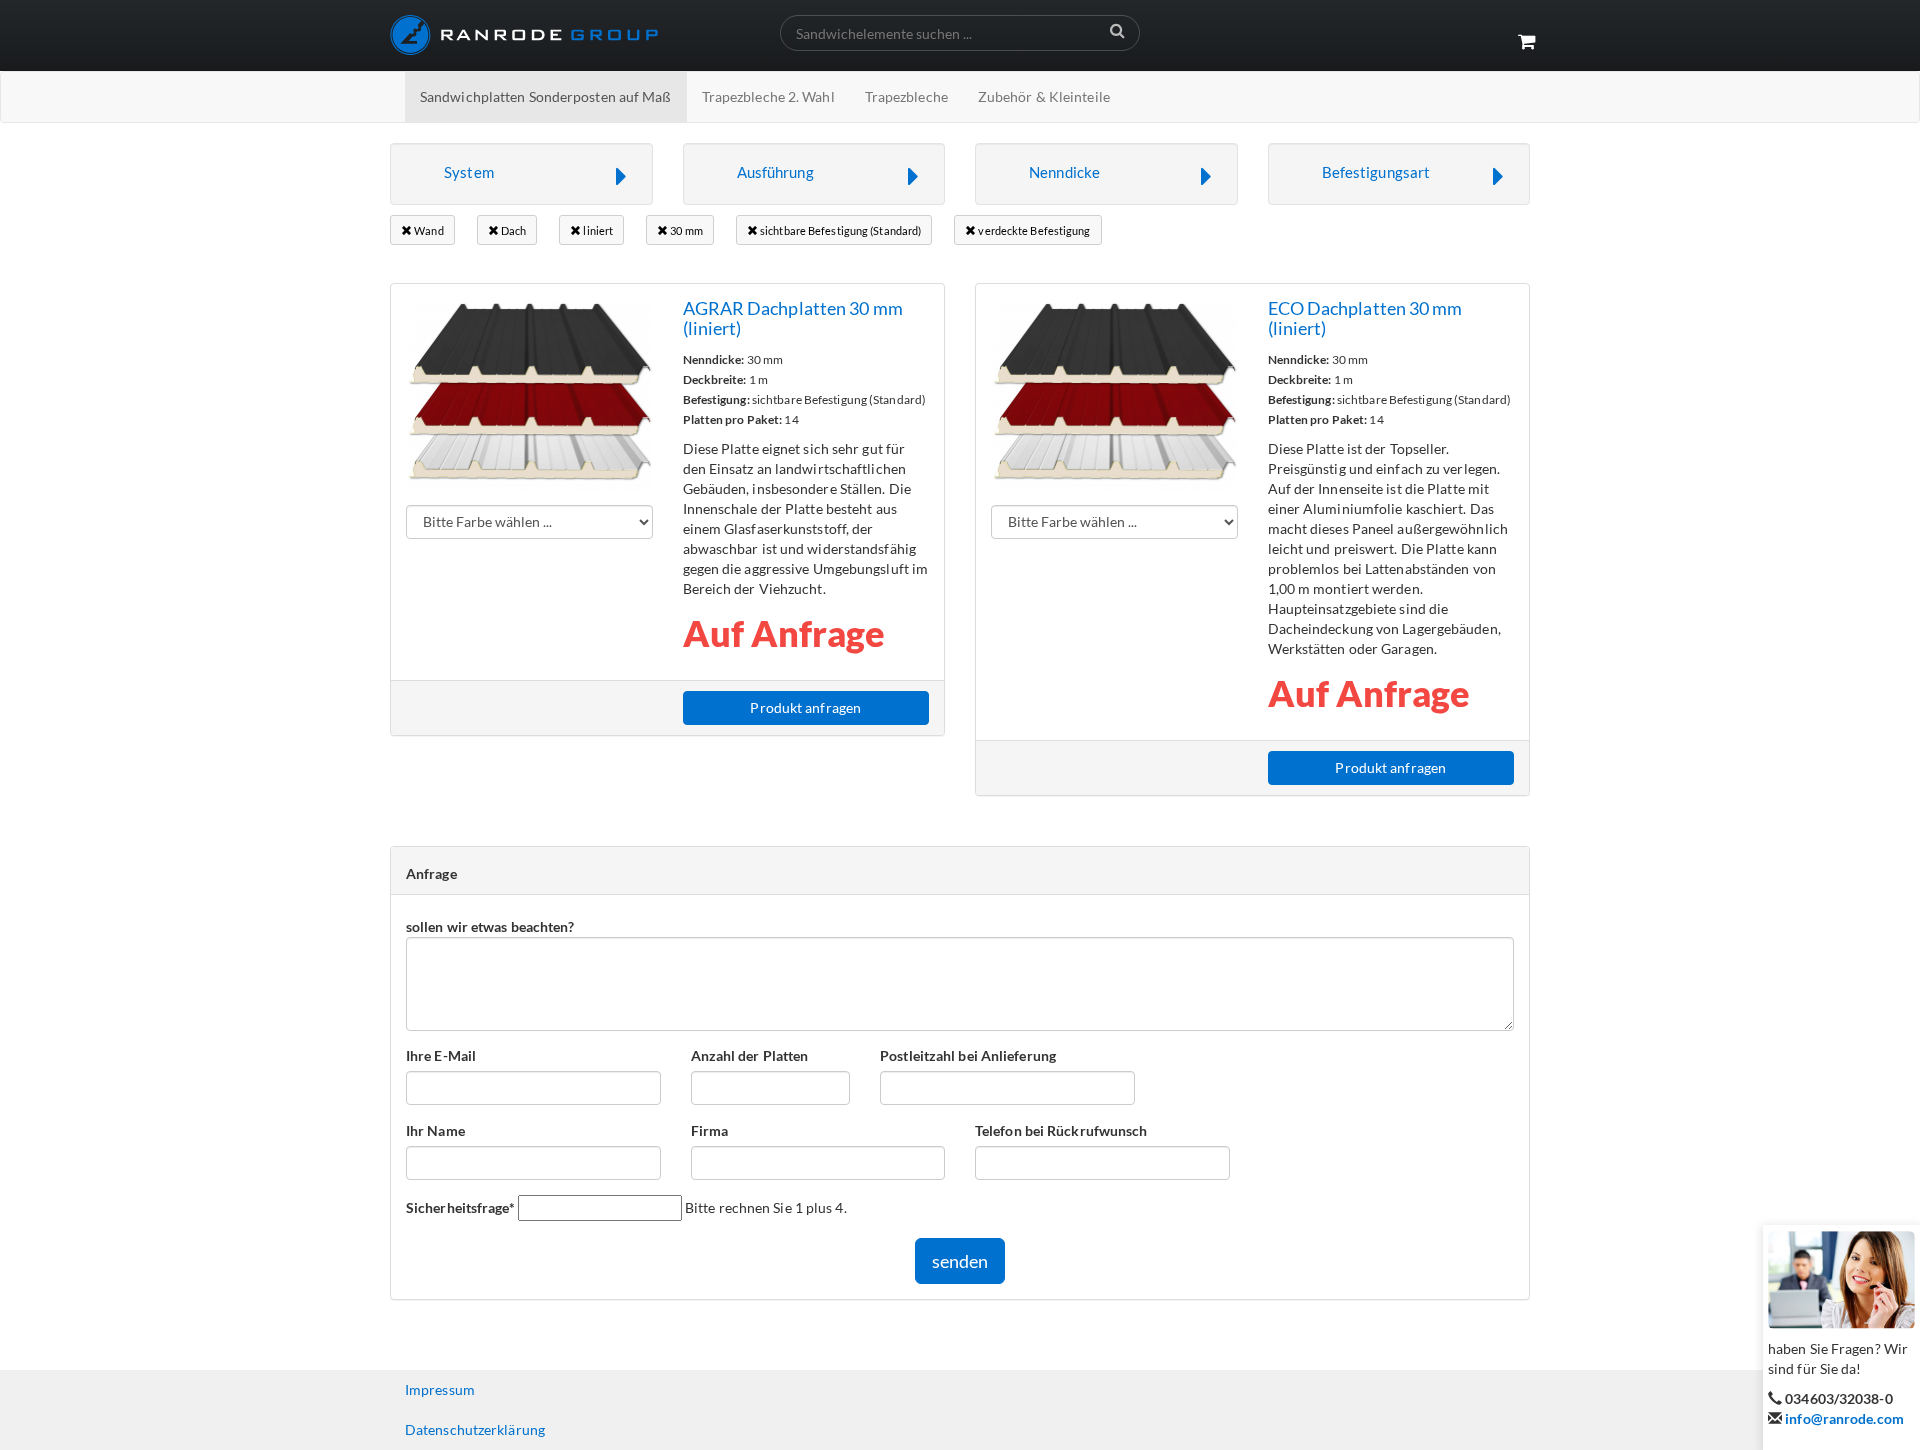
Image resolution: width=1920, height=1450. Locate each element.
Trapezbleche (906, 96)
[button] (521, 174)
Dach (513, 230)
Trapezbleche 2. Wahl (768, 96)
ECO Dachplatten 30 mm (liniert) (1365, 318)
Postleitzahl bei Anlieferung (968, 1055)
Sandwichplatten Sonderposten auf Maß (546, 96)
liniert (597, 230)
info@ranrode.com (1844, 1418)
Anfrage (431, 873)
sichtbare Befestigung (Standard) (839, 230)
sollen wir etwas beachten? (490, 926)
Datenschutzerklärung (475, 1429)
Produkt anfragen (805, 707)
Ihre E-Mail (441, 1055)
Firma (710, 1130)
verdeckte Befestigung (1033, 230)
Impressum (440, 1389)
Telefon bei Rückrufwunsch (1061, 1130)
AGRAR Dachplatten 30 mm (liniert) (793, 318)
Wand (428, 230)
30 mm (685, 230)
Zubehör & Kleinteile (1044, 96)
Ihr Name (435, 1130)
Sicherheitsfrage (460, 1207)
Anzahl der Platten (750, 1055)
